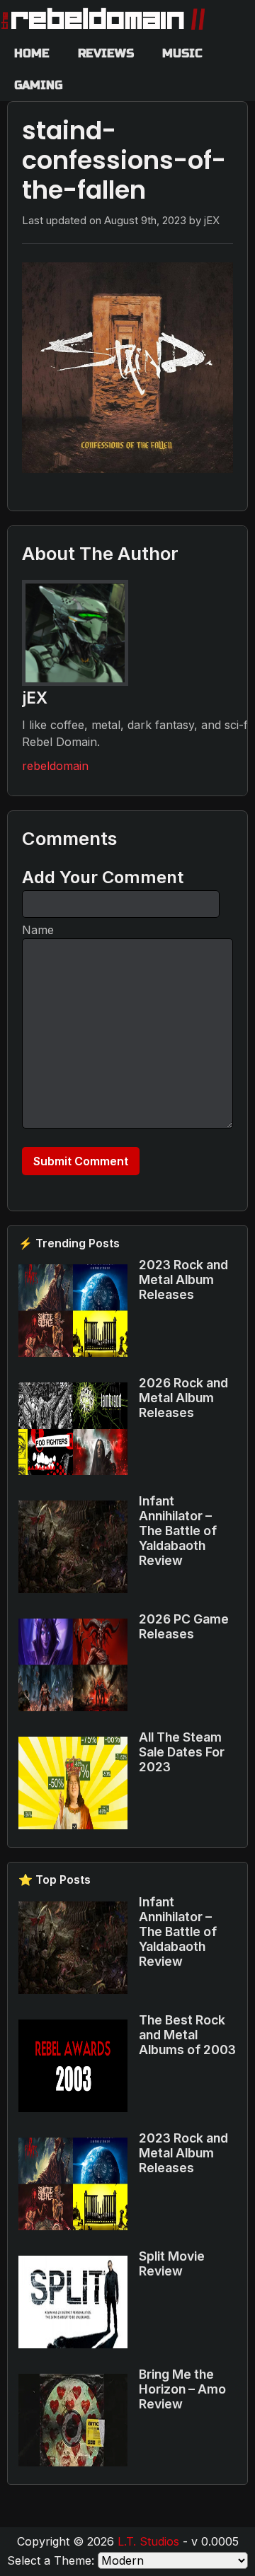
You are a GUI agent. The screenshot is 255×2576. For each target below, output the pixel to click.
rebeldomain (55, 766)
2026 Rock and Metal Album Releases (183, 1398)
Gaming (38, 85)
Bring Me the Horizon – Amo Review (182, 2389)
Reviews (106, 53)
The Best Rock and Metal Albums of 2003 (187, 2035)
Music (182, 53)
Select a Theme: (51, 2560)
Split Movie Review (172, 2263)
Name (38, 930)
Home (32, 53)
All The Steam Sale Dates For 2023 (182, 1752)
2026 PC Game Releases (184, 1626)
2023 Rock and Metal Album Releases (183, 1280)
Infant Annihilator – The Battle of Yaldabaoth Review (178, 1531)
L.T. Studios (148, 2541)
